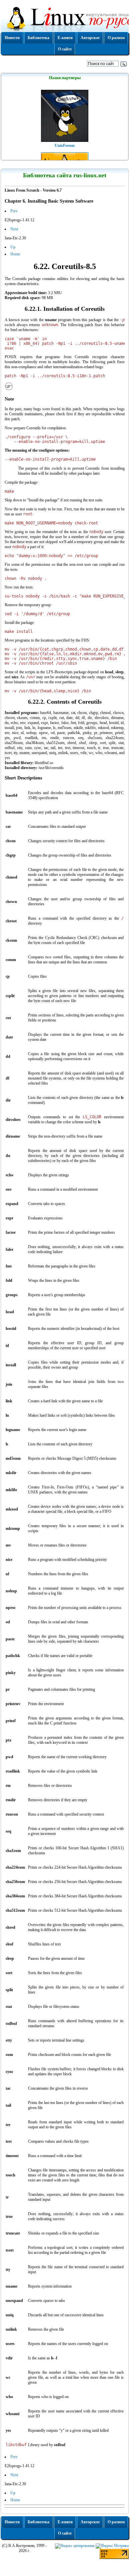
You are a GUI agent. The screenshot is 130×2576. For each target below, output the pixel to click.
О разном (116, 38)
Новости (12, 38)
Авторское (90, 38)
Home (15, 254)
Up (13, 247)
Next (14, 229)
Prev (14, 211)
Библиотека (38, 38)
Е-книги (65, 38)
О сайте (65, 49)
